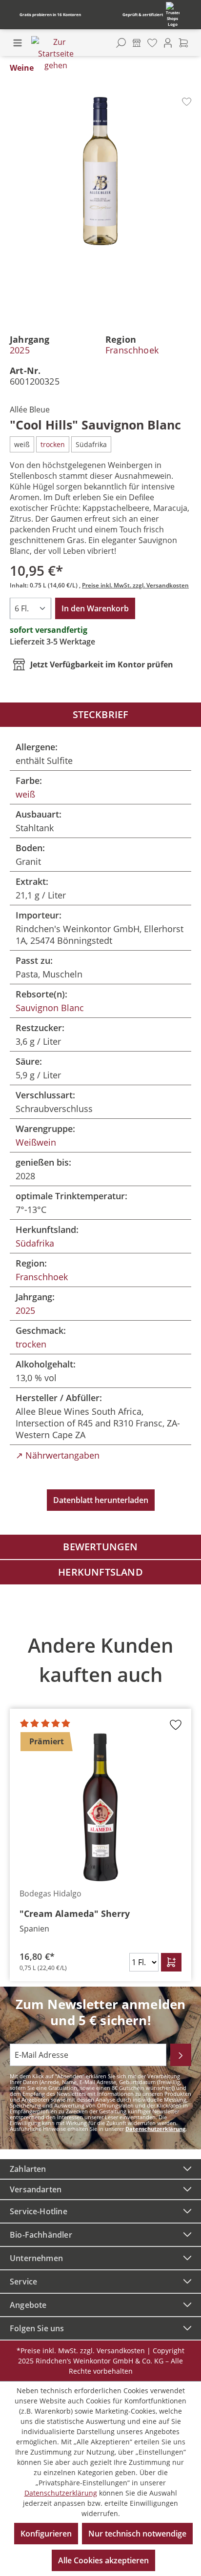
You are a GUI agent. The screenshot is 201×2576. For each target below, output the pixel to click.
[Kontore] (137, 43)
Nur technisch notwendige (137, 2534)
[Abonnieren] (181, 2055)
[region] (100, 1801)
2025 (20, 350)
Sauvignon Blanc (50, 1008)
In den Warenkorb (95, 608)
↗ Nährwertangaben (58, 1455)
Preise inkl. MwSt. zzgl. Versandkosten (135, 585)
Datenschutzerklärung (155, 2129)
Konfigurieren (46, 2534)
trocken (31, 1344)
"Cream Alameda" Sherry (75, 1913)
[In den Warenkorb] (171, 1962)
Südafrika (35, 1243)
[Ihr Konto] (168, 43)
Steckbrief (101, 714)
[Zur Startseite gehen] (56, 54)
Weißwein (36, 1142)
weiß (25, 794)
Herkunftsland (100, 1572)
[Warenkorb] (183, 43)
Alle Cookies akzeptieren (103, 2560)
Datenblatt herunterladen (101, 1500)
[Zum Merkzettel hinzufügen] (187, 102)
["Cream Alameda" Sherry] (100, 1807)
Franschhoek (132, 350)
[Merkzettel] (152, 43)
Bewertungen (100, 1547)
